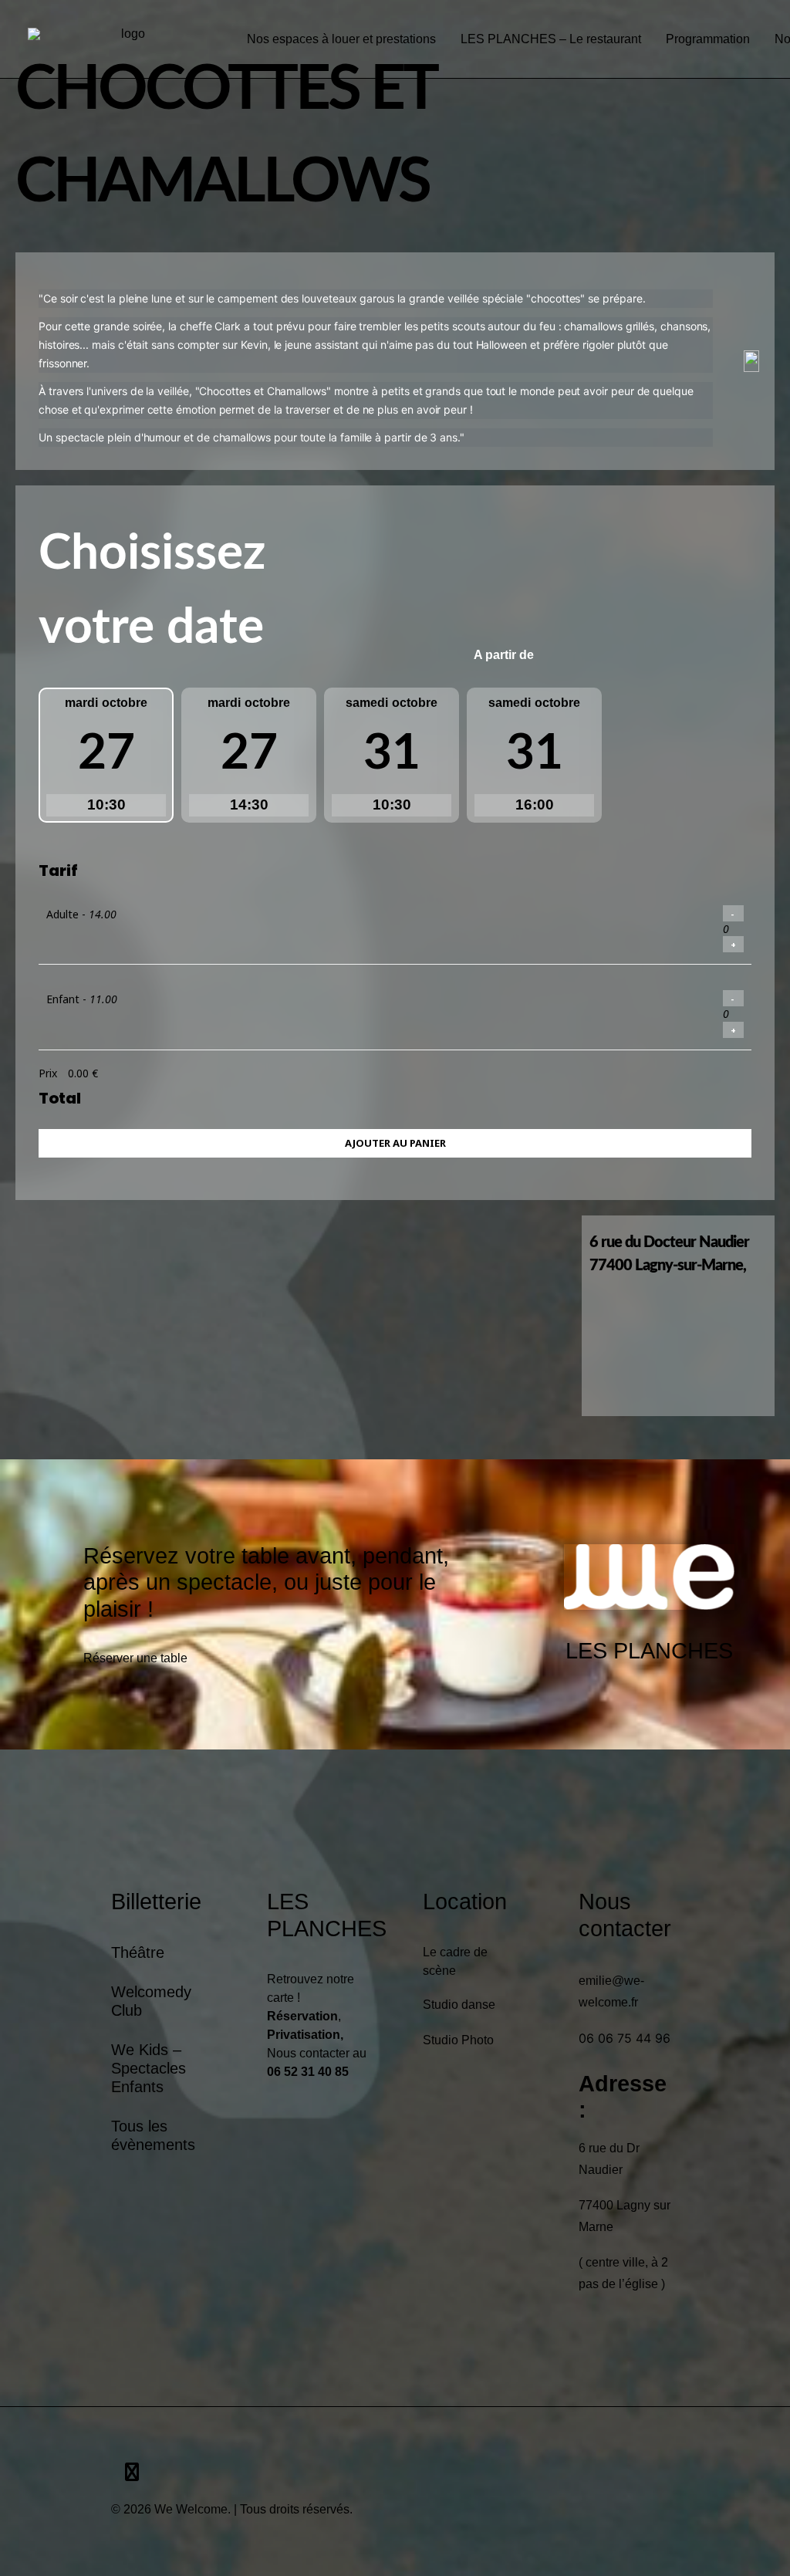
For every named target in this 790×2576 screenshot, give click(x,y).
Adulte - (81, 914)
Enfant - (82, 999)
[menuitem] (341, 39)
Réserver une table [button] (135, 1658)
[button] (132, 2475)
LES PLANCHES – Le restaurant (551, 39)
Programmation (708, 39)
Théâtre (138, 1952)
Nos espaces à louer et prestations (341, 39)
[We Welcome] (127, 39)
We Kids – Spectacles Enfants (149, 2068)
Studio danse (459, 2005)
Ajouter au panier (395, 1143)
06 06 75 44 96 (625, 2038)
